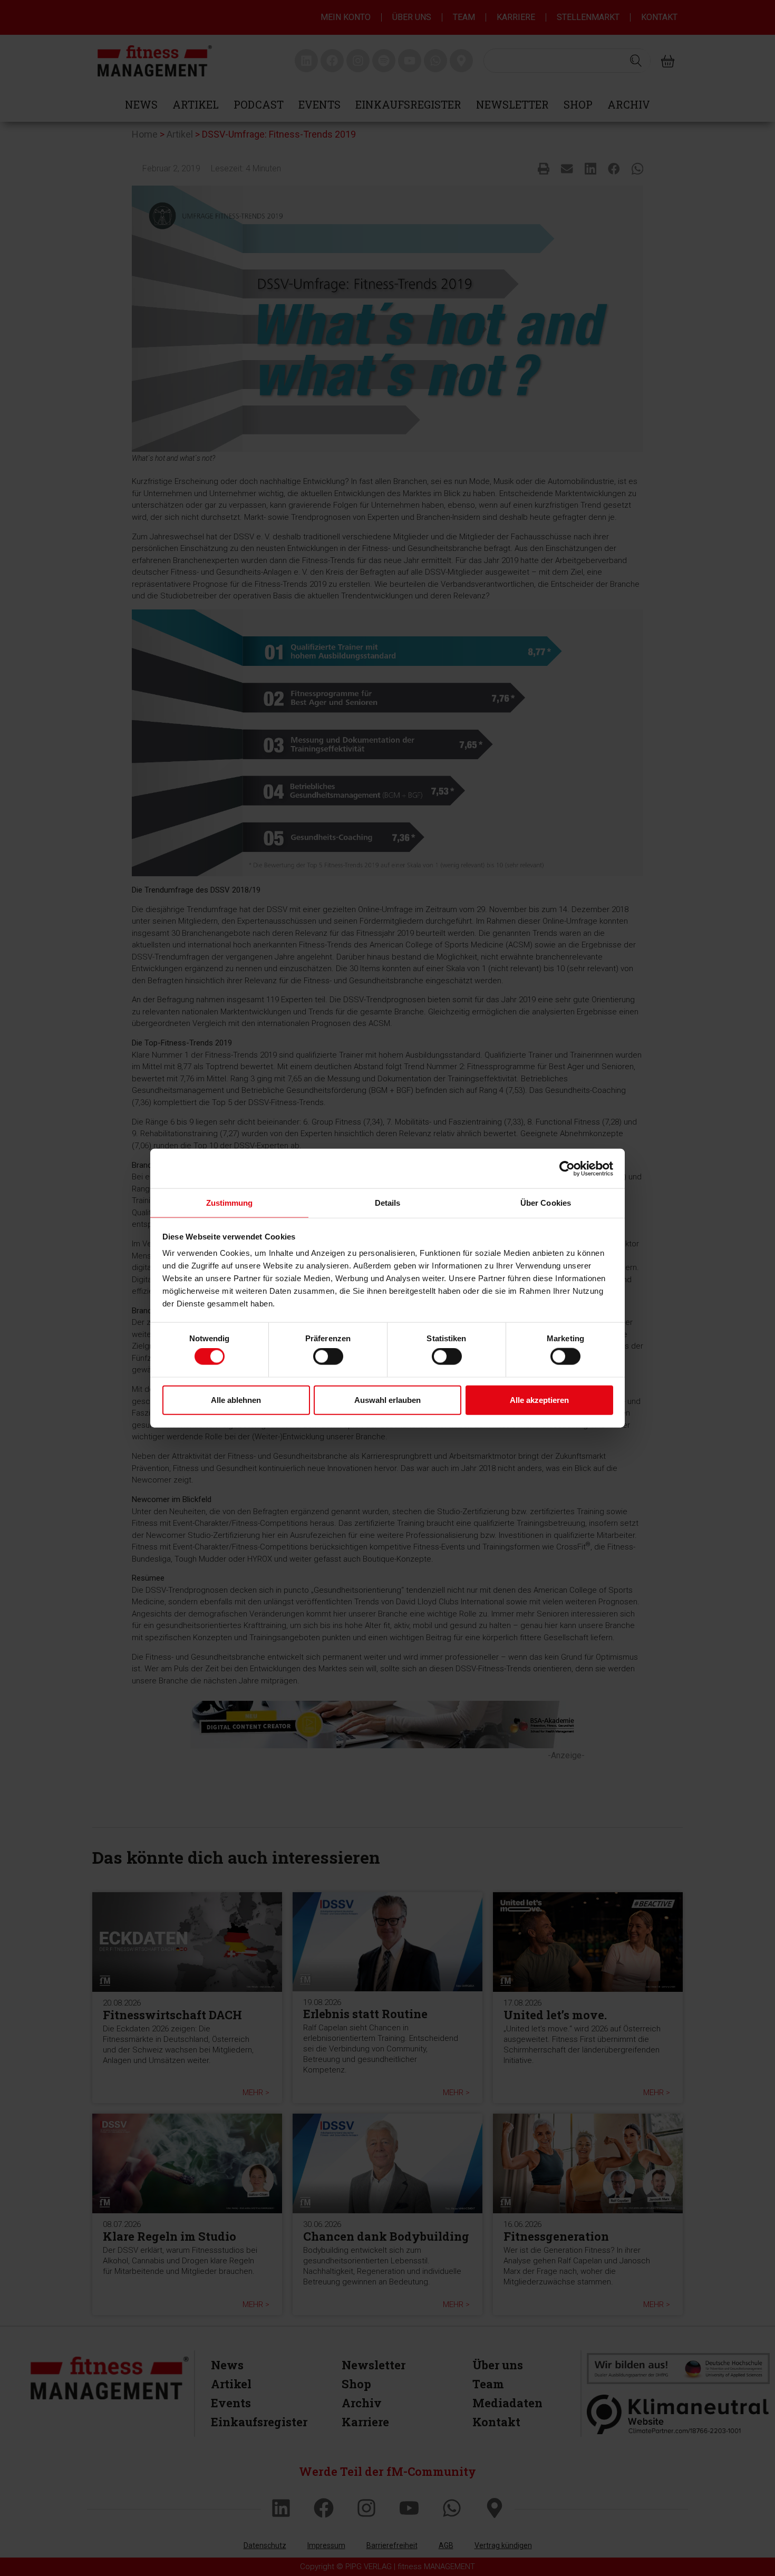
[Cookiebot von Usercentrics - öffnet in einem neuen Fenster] (567, 1168)
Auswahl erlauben (387, 1400)
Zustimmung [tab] (230, 1203)
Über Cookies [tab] (546, 1203)
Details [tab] (388, 1203)
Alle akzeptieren (539, 1400)
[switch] (328, 1357)
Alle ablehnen (236, 1400)
